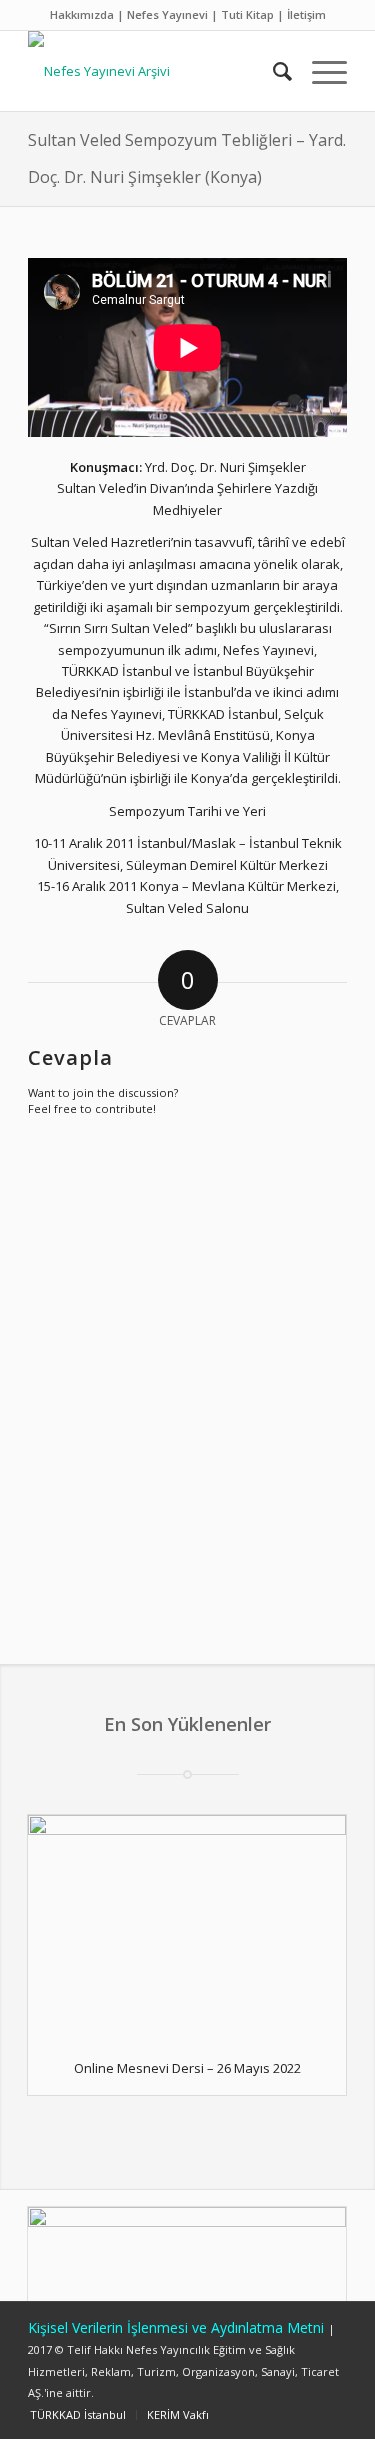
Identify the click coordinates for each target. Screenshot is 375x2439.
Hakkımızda (82, 14)
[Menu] (319, 71)
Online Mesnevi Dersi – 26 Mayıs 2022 (187, 2068)
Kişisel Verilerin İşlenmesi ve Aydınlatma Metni (178, 2327)
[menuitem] (272, 71)
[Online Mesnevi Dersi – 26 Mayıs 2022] (187, 1928)
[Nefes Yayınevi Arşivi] (155, 71)
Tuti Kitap (247, 14)
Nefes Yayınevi (167, 14)
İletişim (306, 14)
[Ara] (272, 71)
